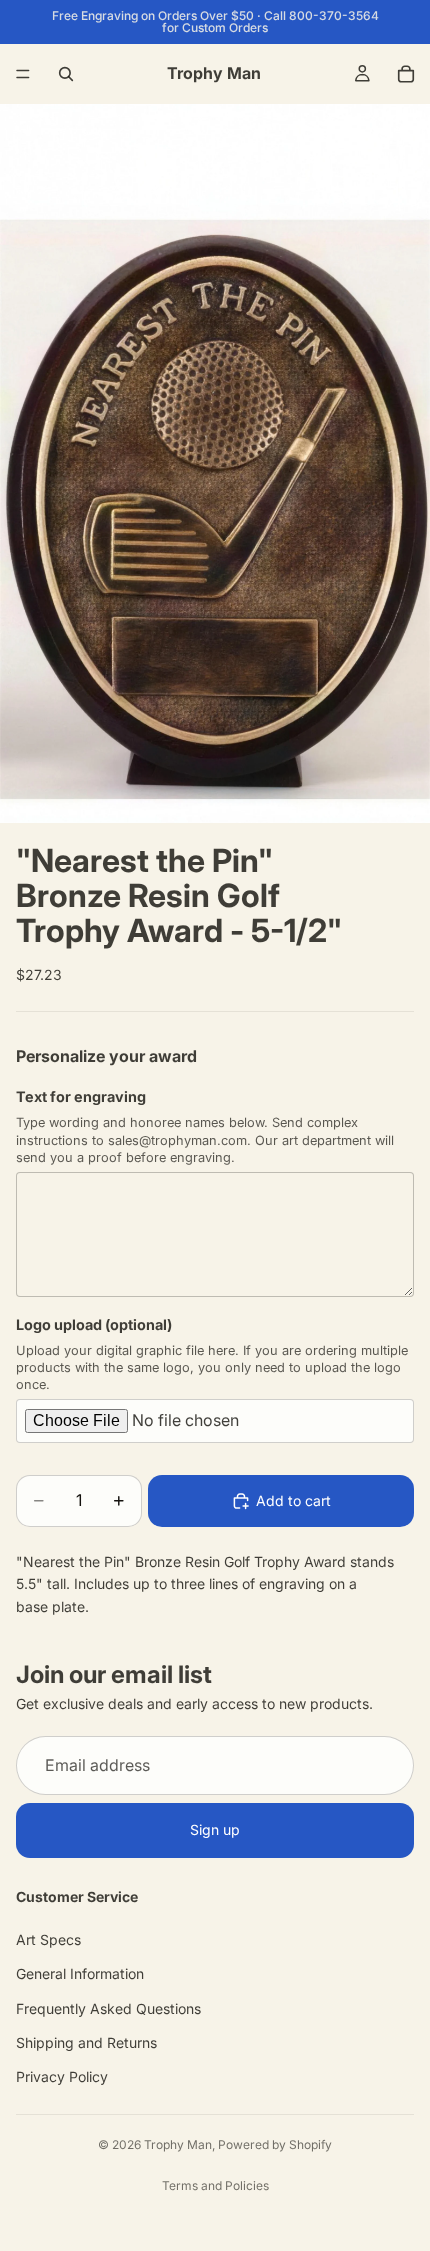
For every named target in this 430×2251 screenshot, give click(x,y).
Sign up (215, 1830)
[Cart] (406, 74)
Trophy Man (178, 2144)
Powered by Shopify (275, 2144)
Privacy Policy (62, 2077)
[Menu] (23, 74)
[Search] (66, 74)
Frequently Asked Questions (108, 2008)
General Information (80, 1973)
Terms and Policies (215, 2185)
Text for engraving (81, 1096)
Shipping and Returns (86, 2042)
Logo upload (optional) (94, 1324)
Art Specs (48, 1939)
